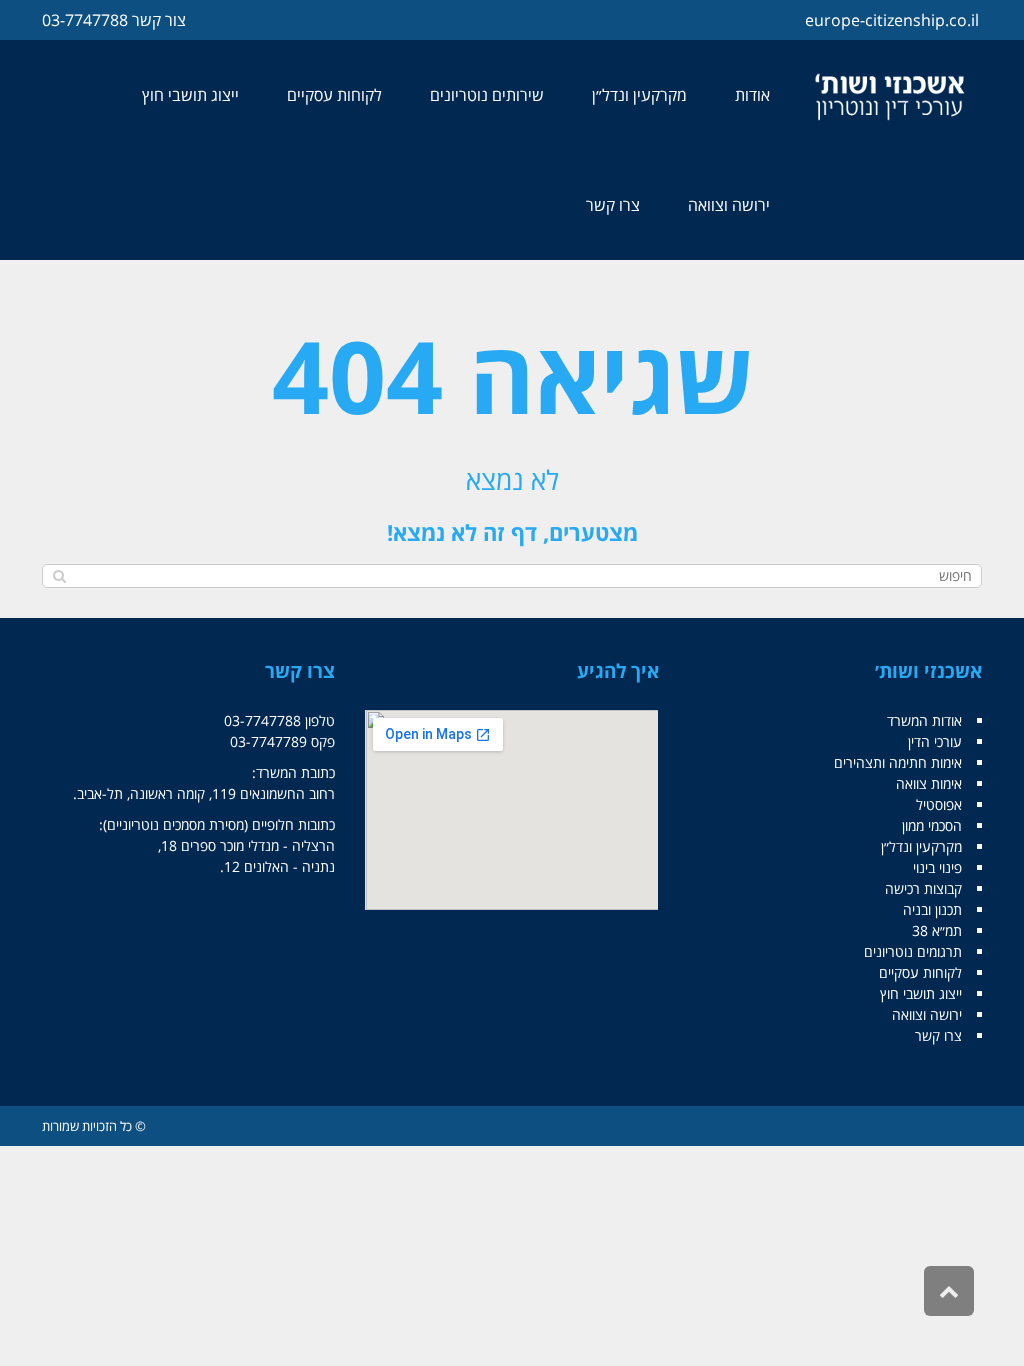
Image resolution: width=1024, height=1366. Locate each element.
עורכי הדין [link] (935, 741)
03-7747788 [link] (85, 20)
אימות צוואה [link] (929, 783)
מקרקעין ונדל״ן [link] (921, 846)
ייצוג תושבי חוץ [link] (921, 993)
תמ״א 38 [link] (937, 930)
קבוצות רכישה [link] (923, 888)
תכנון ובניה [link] (932, 909)
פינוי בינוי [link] (937, 867)
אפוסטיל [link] (939, 804)
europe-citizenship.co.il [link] (892, 20)
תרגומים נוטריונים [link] (913, 951)
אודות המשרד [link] (924, 720)
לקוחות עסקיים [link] (920, 972)
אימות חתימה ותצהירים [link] (898, 762)
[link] (891, 95)
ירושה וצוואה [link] (927, 1014)
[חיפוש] (59, 576)
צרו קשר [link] (938, 1035)
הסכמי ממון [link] (932, 825)
